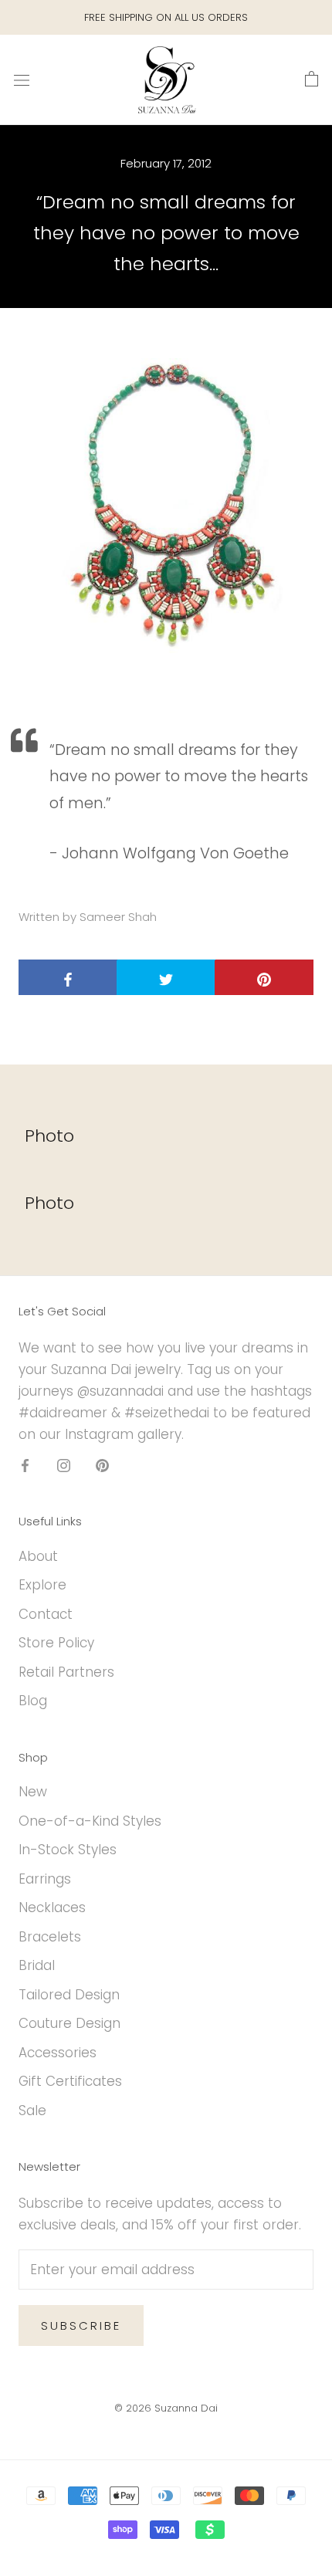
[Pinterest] (102, 1464)
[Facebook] (25, 1464)
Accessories (58, 2053)
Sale (32, 2111)
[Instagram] (64, 1464)
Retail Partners (66, 1672)
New (33, 1792)
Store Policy (56, 1643)
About (38, 1556)
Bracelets (50, 1937)
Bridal (37, 1965)
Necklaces (52, 1907)
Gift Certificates (70, 2081)
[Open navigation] (22, 80)
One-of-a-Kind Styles (90, 1821)
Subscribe (81, 2326)
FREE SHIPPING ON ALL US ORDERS (166, 17)
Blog (33, 1701)
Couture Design (69, 2023)
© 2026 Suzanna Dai (166, 2408)
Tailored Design (69, 1995)
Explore (42, 1585)
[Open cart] (312, 80)
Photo (49, 1136)
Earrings (45, 1879)
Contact (46, 1614)
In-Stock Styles (68, 1850)
